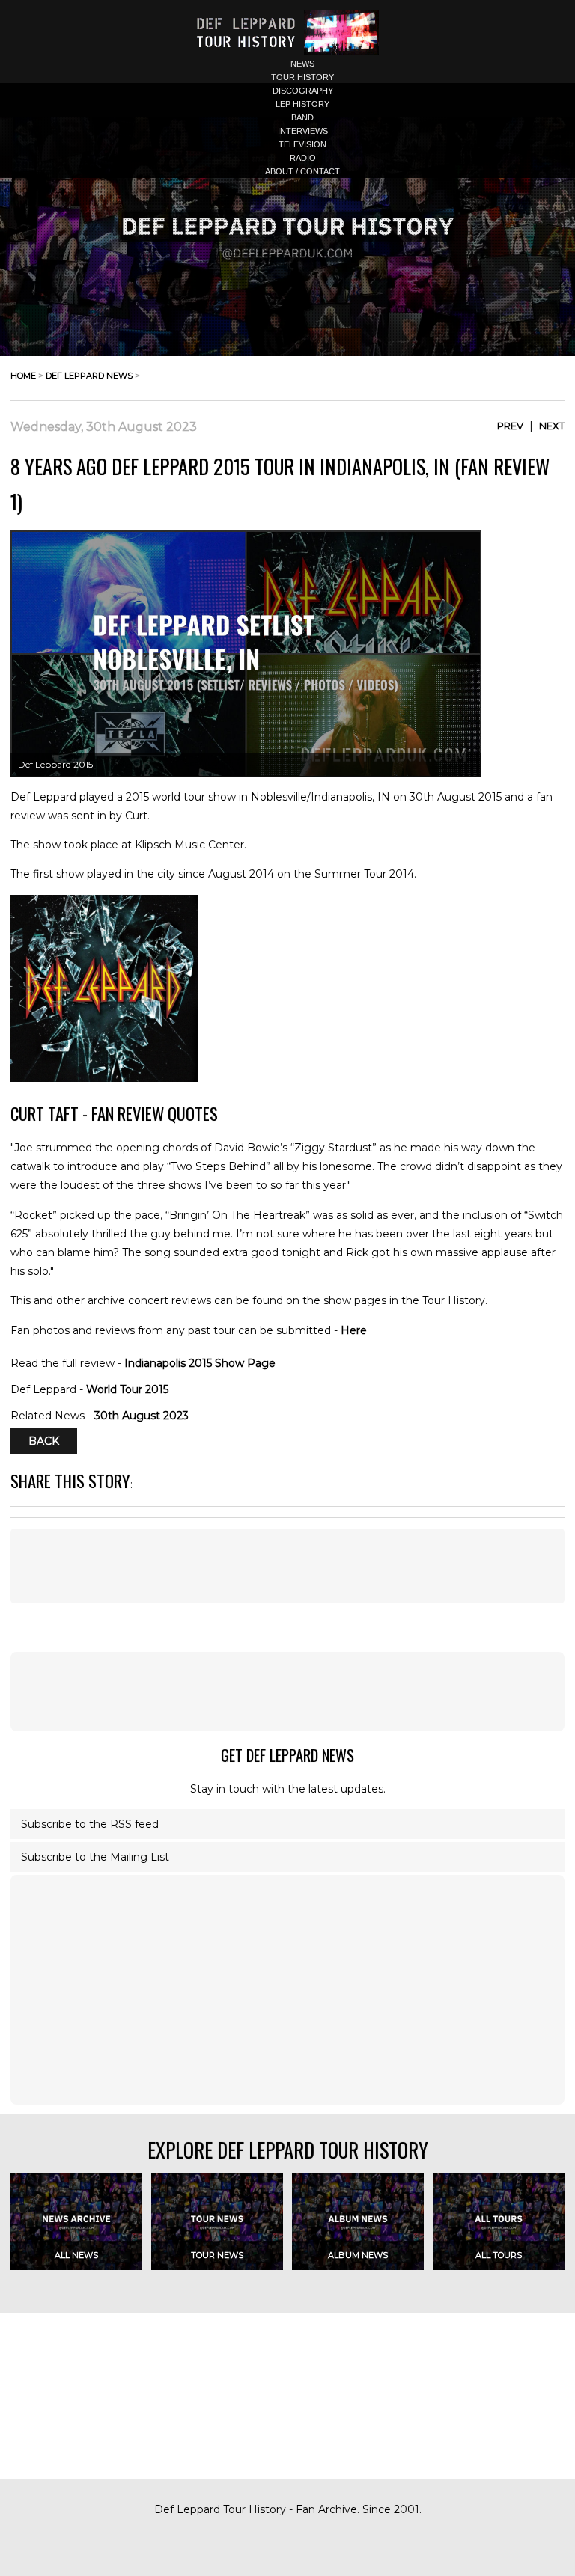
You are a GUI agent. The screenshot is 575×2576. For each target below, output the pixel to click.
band (302, 117)
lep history (302, 104)
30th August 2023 (142, 1416)
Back (44, 1442)
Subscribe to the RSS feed (90, 1824)
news (302, 64)
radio (303, 158)
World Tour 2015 (127, 1389)
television (302, 144)
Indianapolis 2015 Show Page (200, 1363)
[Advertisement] (287, 1566)
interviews (303, 131)
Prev (510, 426)
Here (354, 1330)
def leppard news (89, 376)
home (23, 376)
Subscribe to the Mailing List (95, 1857)
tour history (302, 77)
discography (303, 91)
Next (552, 426)
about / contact (302, 171)
